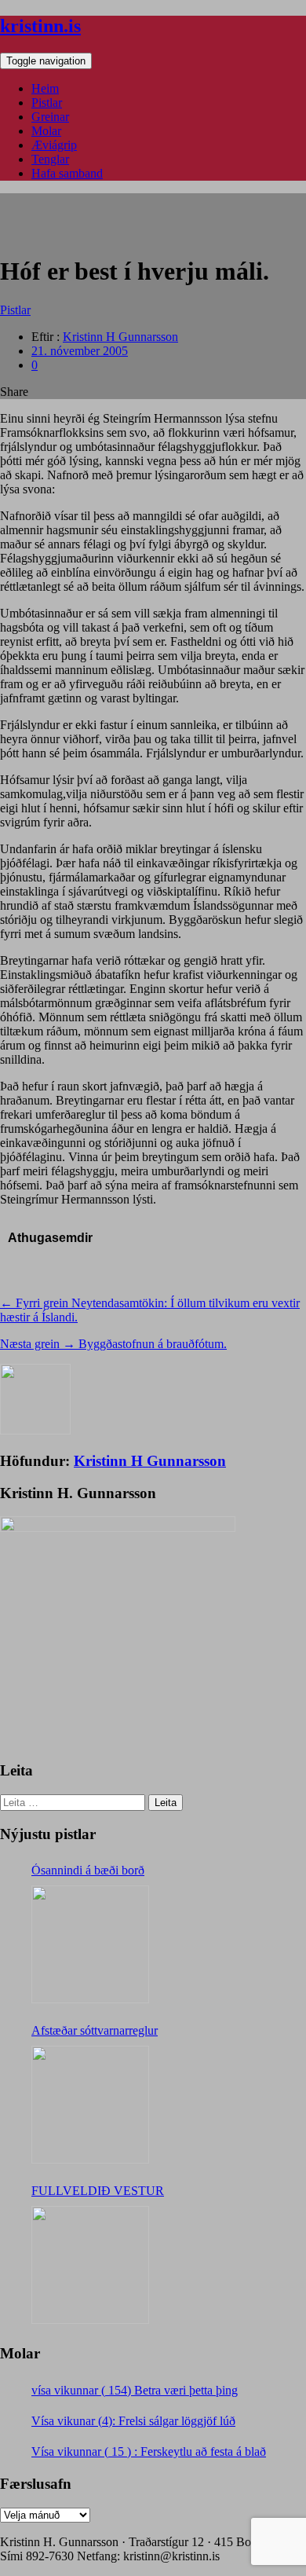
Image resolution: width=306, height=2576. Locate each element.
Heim (45, 88)
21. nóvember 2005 (80, 351)
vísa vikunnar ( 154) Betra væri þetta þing (135, 2390)
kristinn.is (40, 26)
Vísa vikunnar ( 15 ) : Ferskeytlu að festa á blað (149, 2451)
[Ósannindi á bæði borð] (90, 1944)
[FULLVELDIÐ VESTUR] (90, 2265)
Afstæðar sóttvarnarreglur (95, 2030)
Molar (46, 131)
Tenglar (50, 159)
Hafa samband (67, 173)
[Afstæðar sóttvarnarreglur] (90, 2105)
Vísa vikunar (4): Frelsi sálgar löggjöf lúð (133, 2421)
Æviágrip (54, 145)
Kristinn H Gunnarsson (120, 337)
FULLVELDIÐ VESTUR (98, 2191)
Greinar (50, 117)
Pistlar (47, 103)
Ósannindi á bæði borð (88, 1870)
